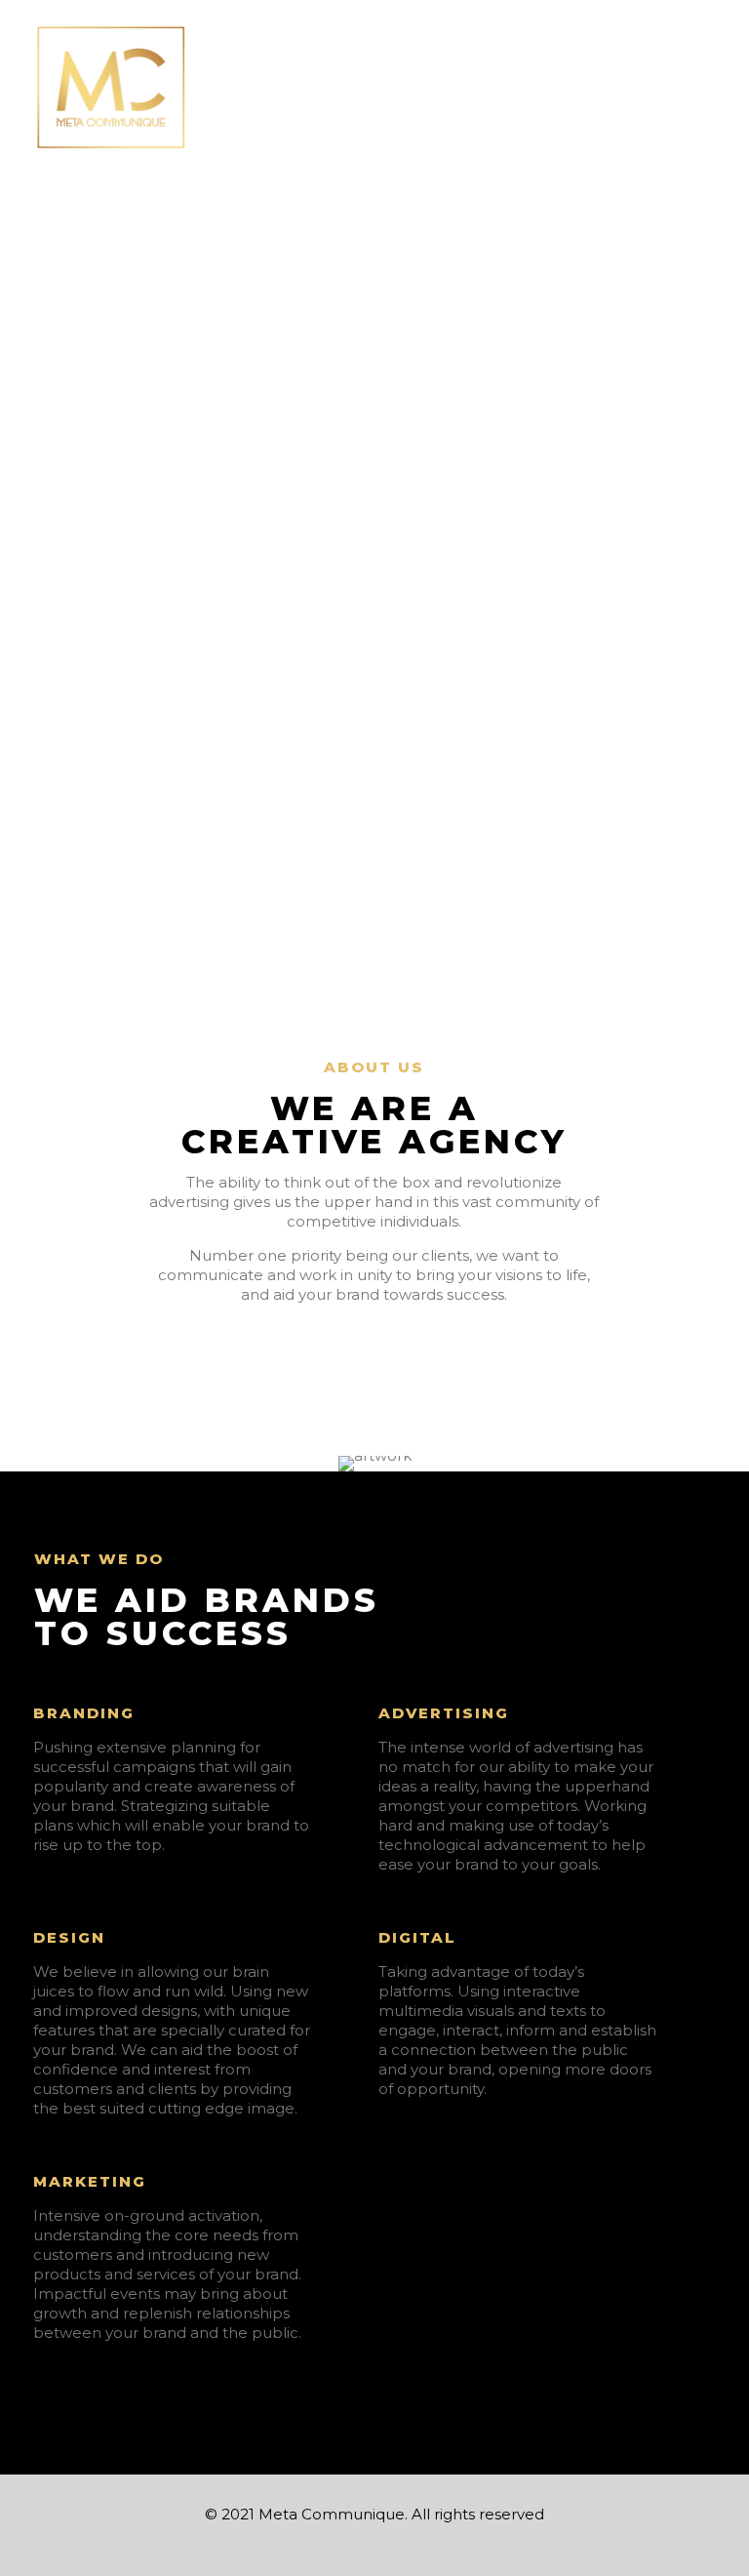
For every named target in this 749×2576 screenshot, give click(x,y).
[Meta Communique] (112, 88)
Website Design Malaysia (92, 2566)
